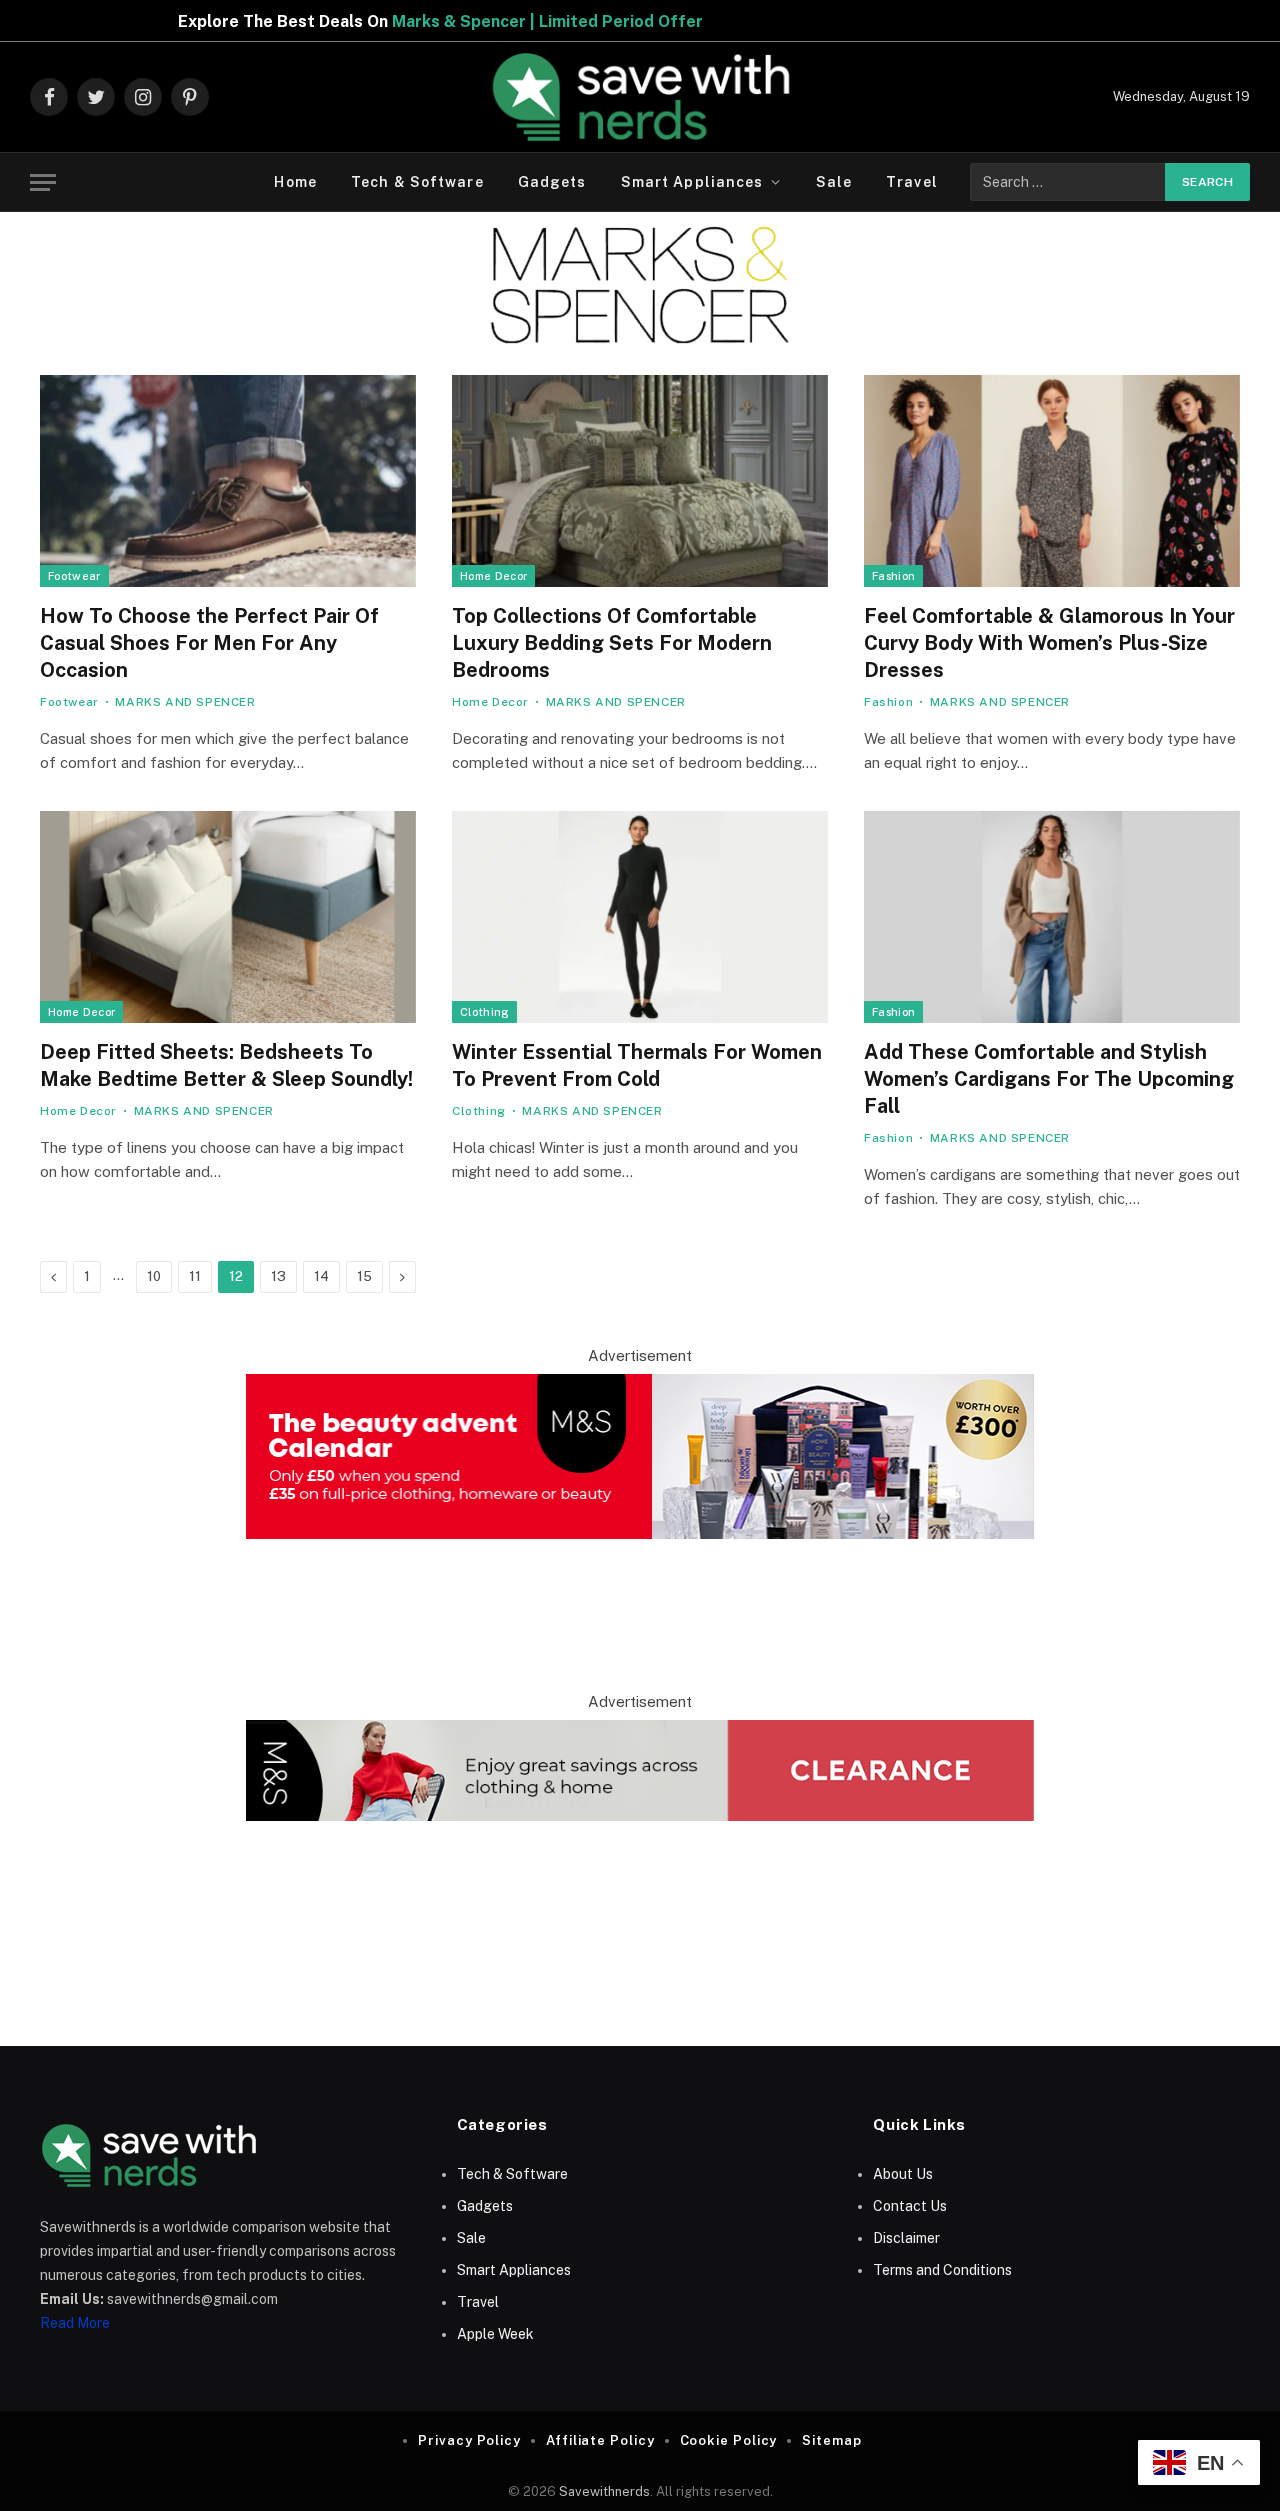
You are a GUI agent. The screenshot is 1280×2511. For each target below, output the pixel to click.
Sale (834, 182)
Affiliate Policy (600, 2440)
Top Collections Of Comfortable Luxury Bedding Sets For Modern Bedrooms (612, 643)
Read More (75, 2323)
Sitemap (831, 2440)
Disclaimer (906, 2238)
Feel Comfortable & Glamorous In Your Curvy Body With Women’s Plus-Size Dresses (1049, 643)
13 (278, 1276)
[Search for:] (1068, 182)
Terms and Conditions (942, 2270)
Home (295, 182)
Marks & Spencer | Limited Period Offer (441, 21)
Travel (912, 182)
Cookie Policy (729, 2440)
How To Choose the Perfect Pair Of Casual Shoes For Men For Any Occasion (209, 643)
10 (154, 1276)
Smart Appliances (692, 182)
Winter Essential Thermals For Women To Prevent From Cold (637, 1065)
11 (195, 1276)
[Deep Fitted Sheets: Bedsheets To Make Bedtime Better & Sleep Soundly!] (228, 917)
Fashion (893, 576)
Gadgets (552, 182)
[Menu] (43, 182)
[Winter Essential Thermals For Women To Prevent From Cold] (640, 917)
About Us (903, 2174)
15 (364, 1276)
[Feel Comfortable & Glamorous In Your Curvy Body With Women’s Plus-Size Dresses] (1052, 481)
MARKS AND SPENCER (185, 702)
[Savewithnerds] (640, 97)
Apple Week (495, 2334)
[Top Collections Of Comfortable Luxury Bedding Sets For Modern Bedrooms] (640, 481)
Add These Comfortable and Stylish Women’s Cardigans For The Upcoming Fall (1049, 1079)
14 (321, 1276)
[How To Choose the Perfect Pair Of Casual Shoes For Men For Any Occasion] (228, 481)
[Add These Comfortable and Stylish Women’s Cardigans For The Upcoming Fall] (1052, 917)
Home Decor (493, 576)
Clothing (484, 1012)
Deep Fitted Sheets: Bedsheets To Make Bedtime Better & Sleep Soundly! (226, 1065)
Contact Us (910, 2206)
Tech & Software (417, 182)
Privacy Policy (469, 2440)
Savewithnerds (604, 2491)
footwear (74, 576)
